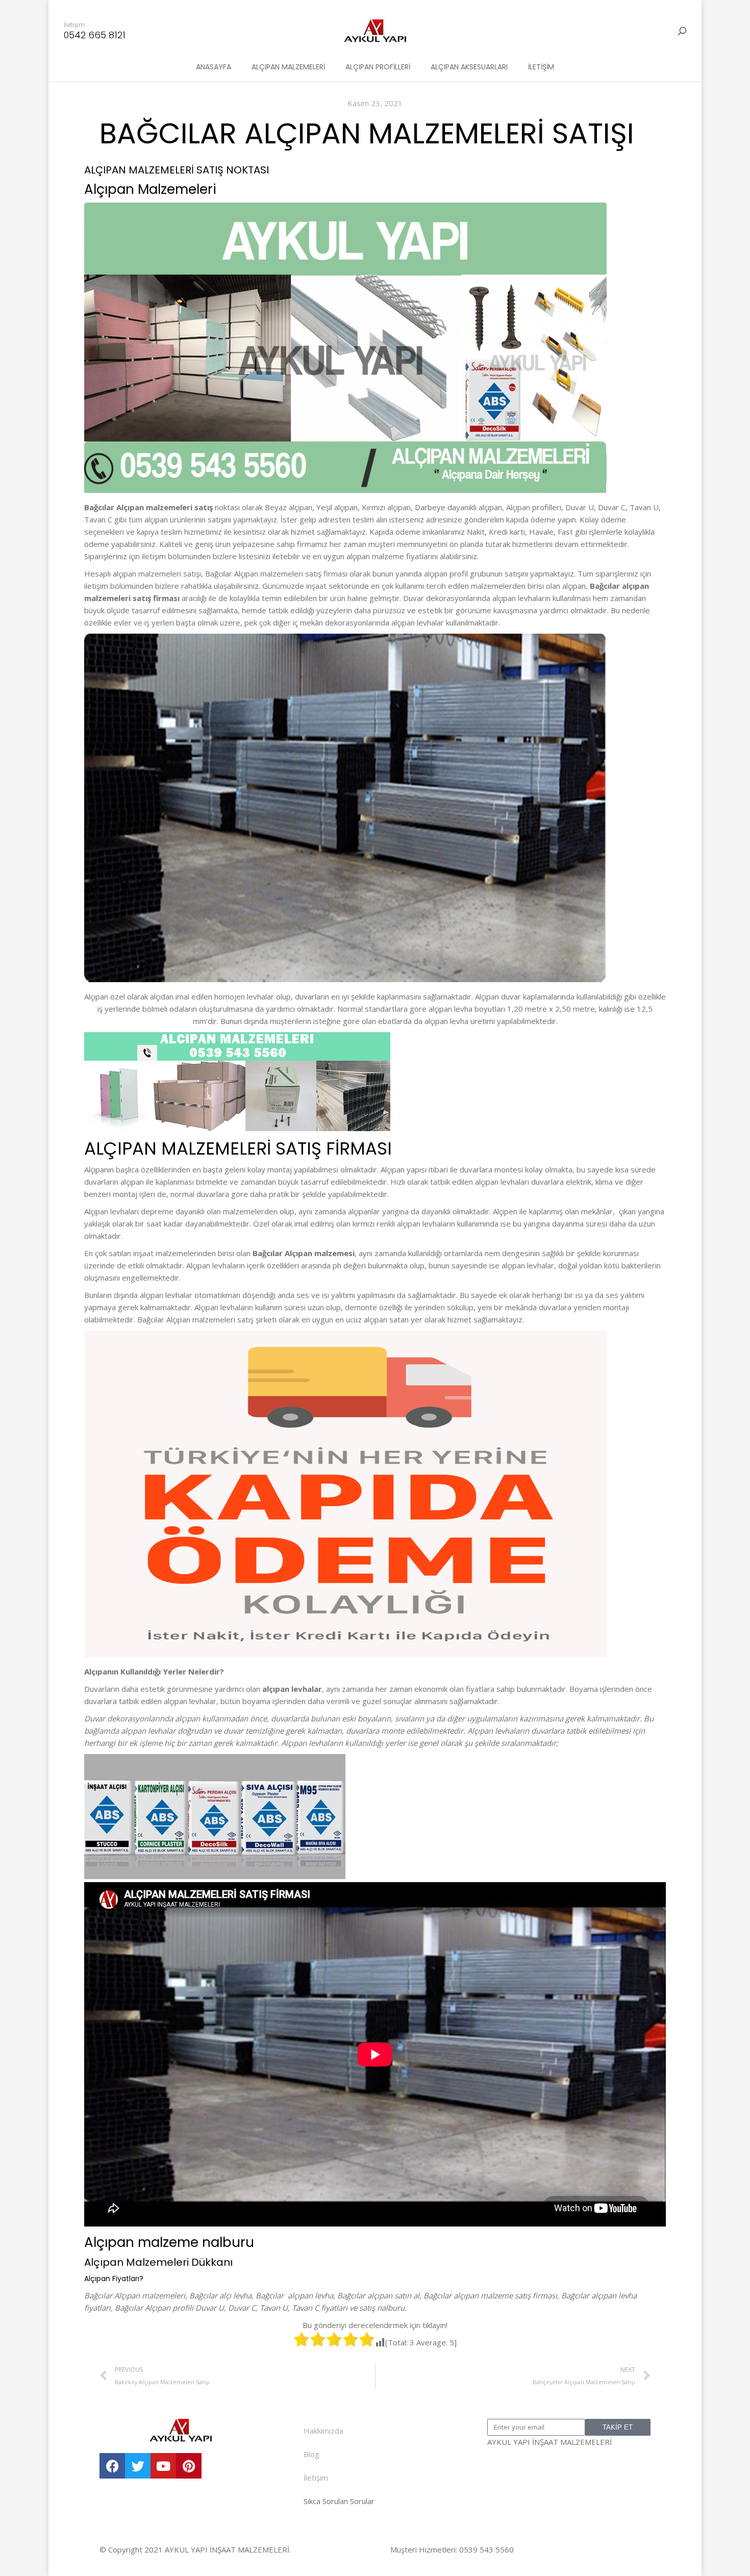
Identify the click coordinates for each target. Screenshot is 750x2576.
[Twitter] (138, 2466)
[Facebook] (112, 2466)
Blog (311, 2454)
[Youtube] (163, 2466)
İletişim (316, 2478)
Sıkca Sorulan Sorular (339, 2501)
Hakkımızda (323, 2431)
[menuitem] (214, 67)
